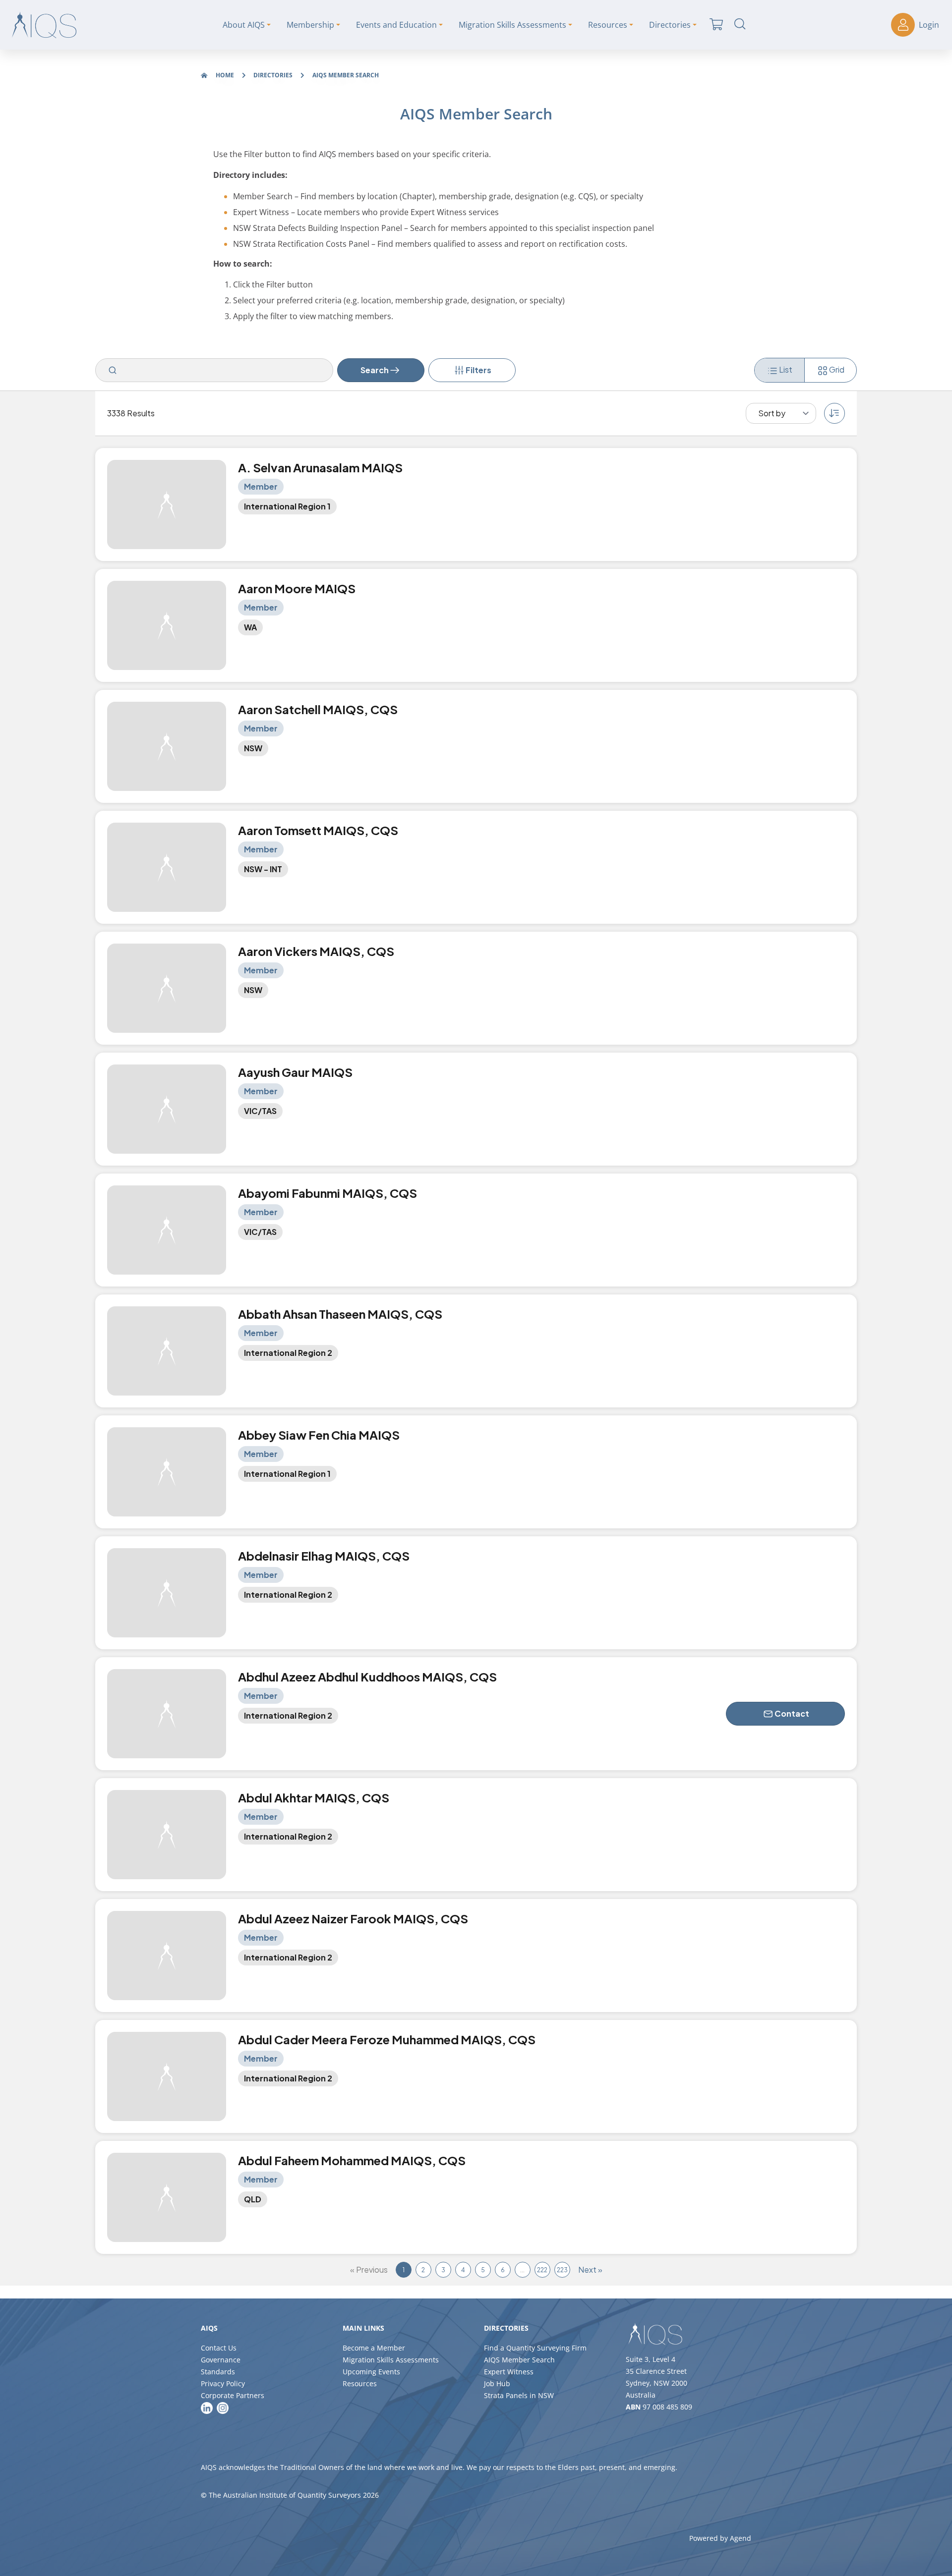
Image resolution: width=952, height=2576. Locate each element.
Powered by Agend (720, 2538)
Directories (273, 75)
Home (225, 75)
